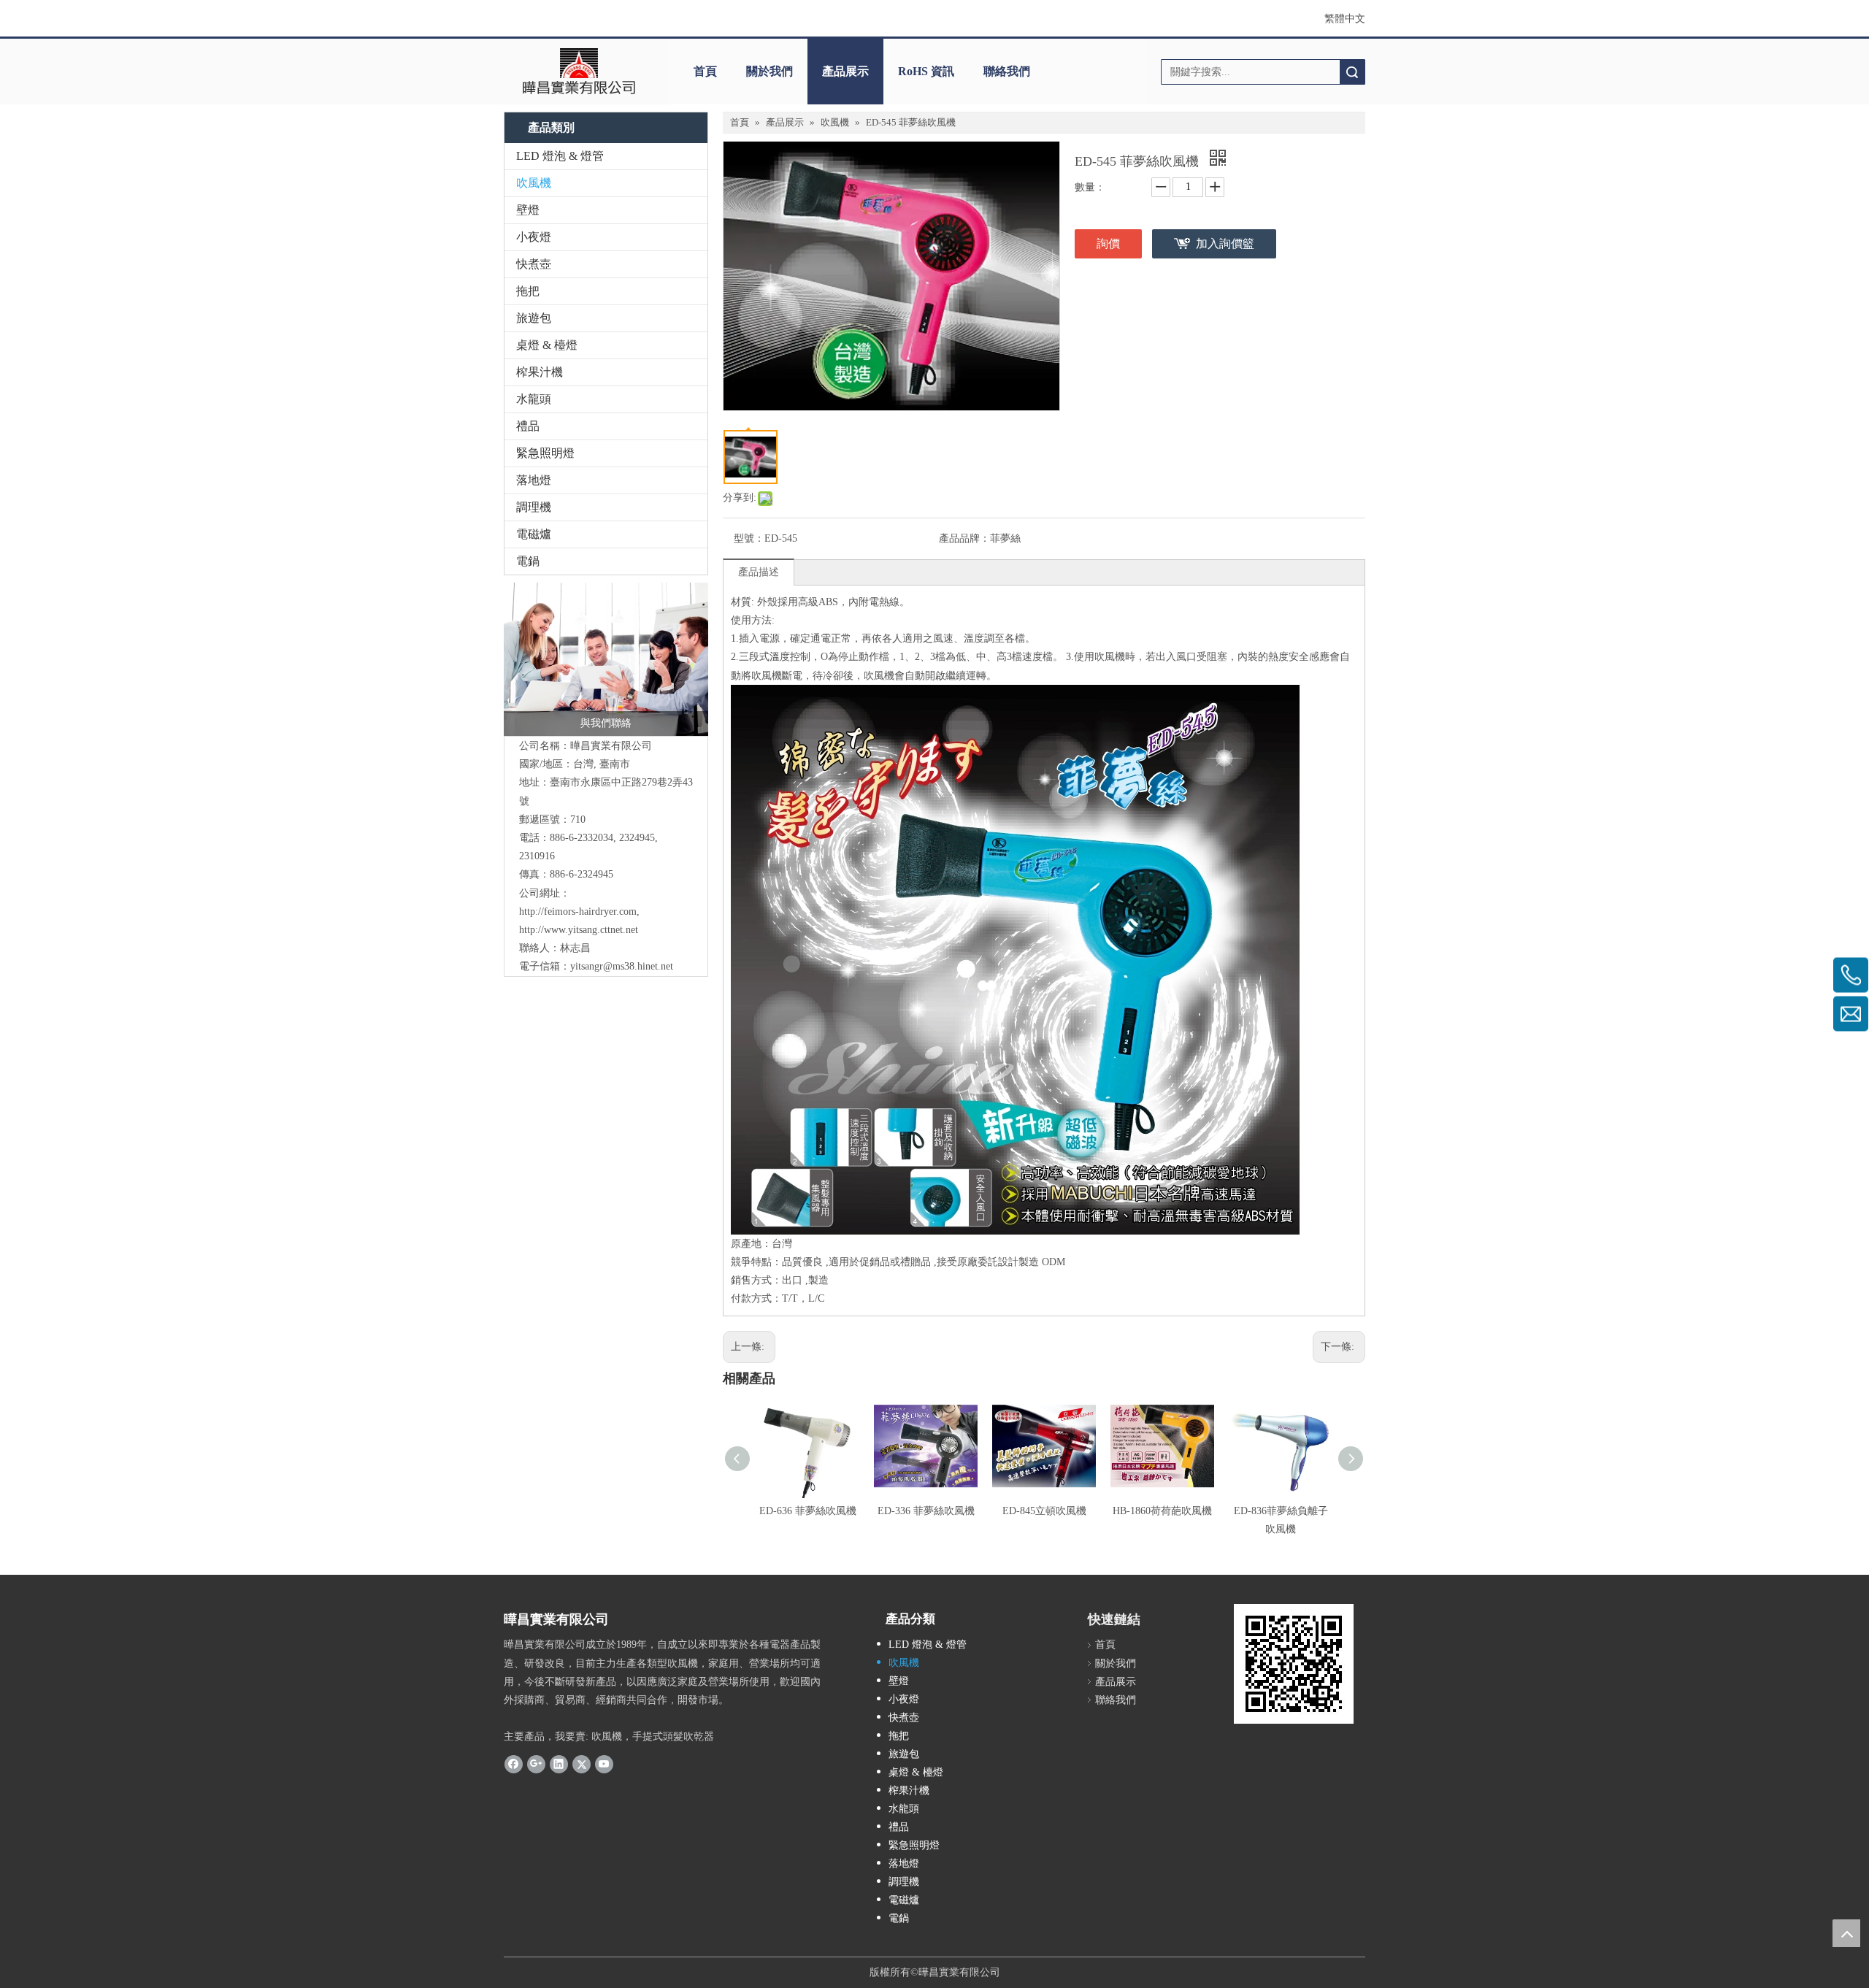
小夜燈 (534, 237)
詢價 (1108, 243)
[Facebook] (514, 1764)
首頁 (705, 71)
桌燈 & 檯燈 (547, 345)
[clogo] (579, 72)
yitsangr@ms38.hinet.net (622, 966)
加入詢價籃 (1225, 243)
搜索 (1352, 72)
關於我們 (770, 71)
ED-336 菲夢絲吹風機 (926, 1511)
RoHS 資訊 (926, 71)
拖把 (528, 291)
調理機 (534, 507)
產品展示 (845, 71)
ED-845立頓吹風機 (1044, 1511)
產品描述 (759, 572)
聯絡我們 (1007, 71)
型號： (749, 538)
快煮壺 (534, 264)
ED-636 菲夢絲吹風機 (808, 1511)
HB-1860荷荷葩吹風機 (1162, 1511)
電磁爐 (534, 534)
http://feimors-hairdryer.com (578, 912)
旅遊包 (534, 318)
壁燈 (528, 210)
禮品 (528, 426)
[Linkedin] (559, 1764)
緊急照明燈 (545, 453)
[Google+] (536, 1764)
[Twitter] (582, 1764)
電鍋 (528, 561)
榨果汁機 (540, 372)
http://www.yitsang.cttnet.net (579, 930)
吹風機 (534, 183)
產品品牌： (964, 538)
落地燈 (534, 480)
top (1846, 1933)
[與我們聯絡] (606, 659)
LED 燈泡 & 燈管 (560, 156)
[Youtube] (604, 1764)
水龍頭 (534, 399)
